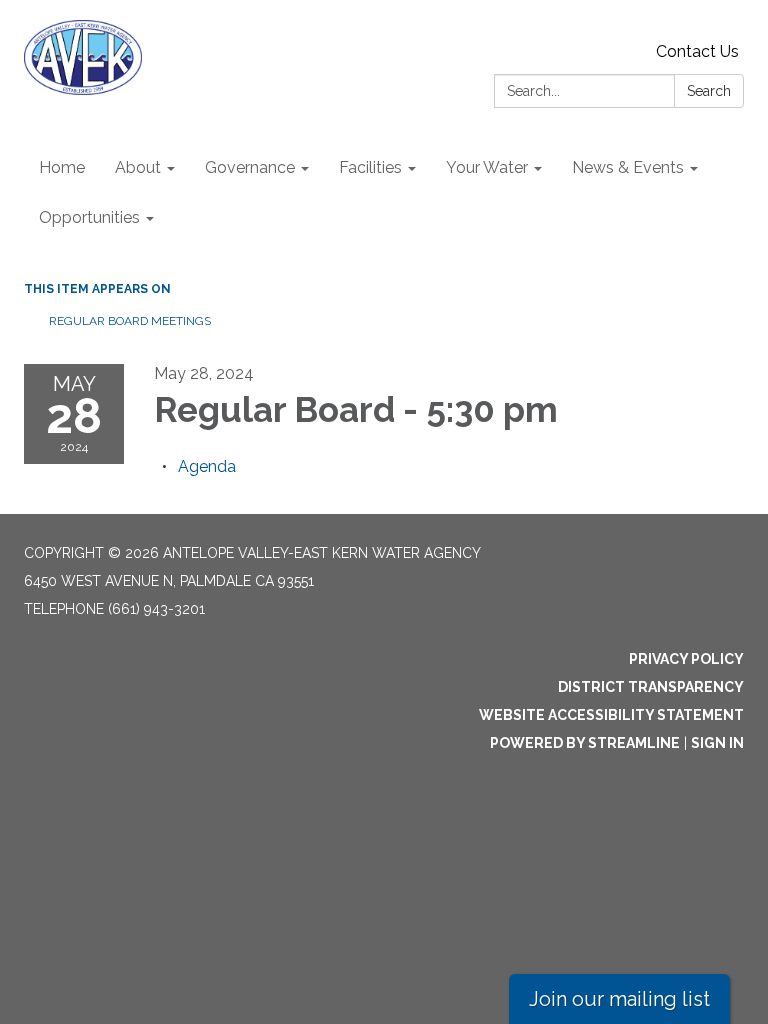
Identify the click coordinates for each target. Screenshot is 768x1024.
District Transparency (651, 687)
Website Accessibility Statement (611, 715)
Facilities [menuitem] (370, 167)
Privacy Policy (686, 659)
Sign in (717, 743)
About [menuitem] (138, 167)
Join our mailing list (619, 999)
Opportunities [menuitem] (89, 217)
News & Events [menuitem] (628, 167)
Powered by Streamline (585, 743)
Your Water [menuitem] (487, 167)
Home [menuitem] (62, 167)
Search (709, 91)
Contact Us (697, 51)
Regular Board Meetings (130, 321)
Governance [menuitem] (250, 167)
